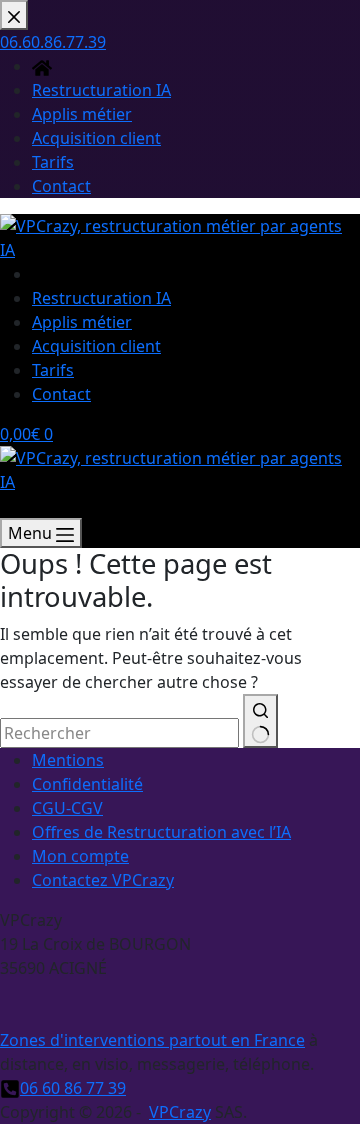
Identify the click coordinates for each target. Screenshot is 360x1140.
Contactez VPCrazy (103, 880)
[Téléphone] (10, 506)
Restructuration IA (101, 298)
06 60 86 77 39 (73, 1088)
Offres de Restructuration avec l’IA (161, 832)
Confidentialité (87, 784)
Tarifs (53, 370)
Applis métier (82, 322)
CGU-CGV (67, 808)
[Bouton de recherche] (260, 721)
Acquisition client (96, 346)
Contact (61, 394)
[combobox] (119, 733)
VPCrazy (180, 1112)
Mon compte (80, 856)
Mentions (68, 760)
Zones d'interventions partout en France (152, 1040)
